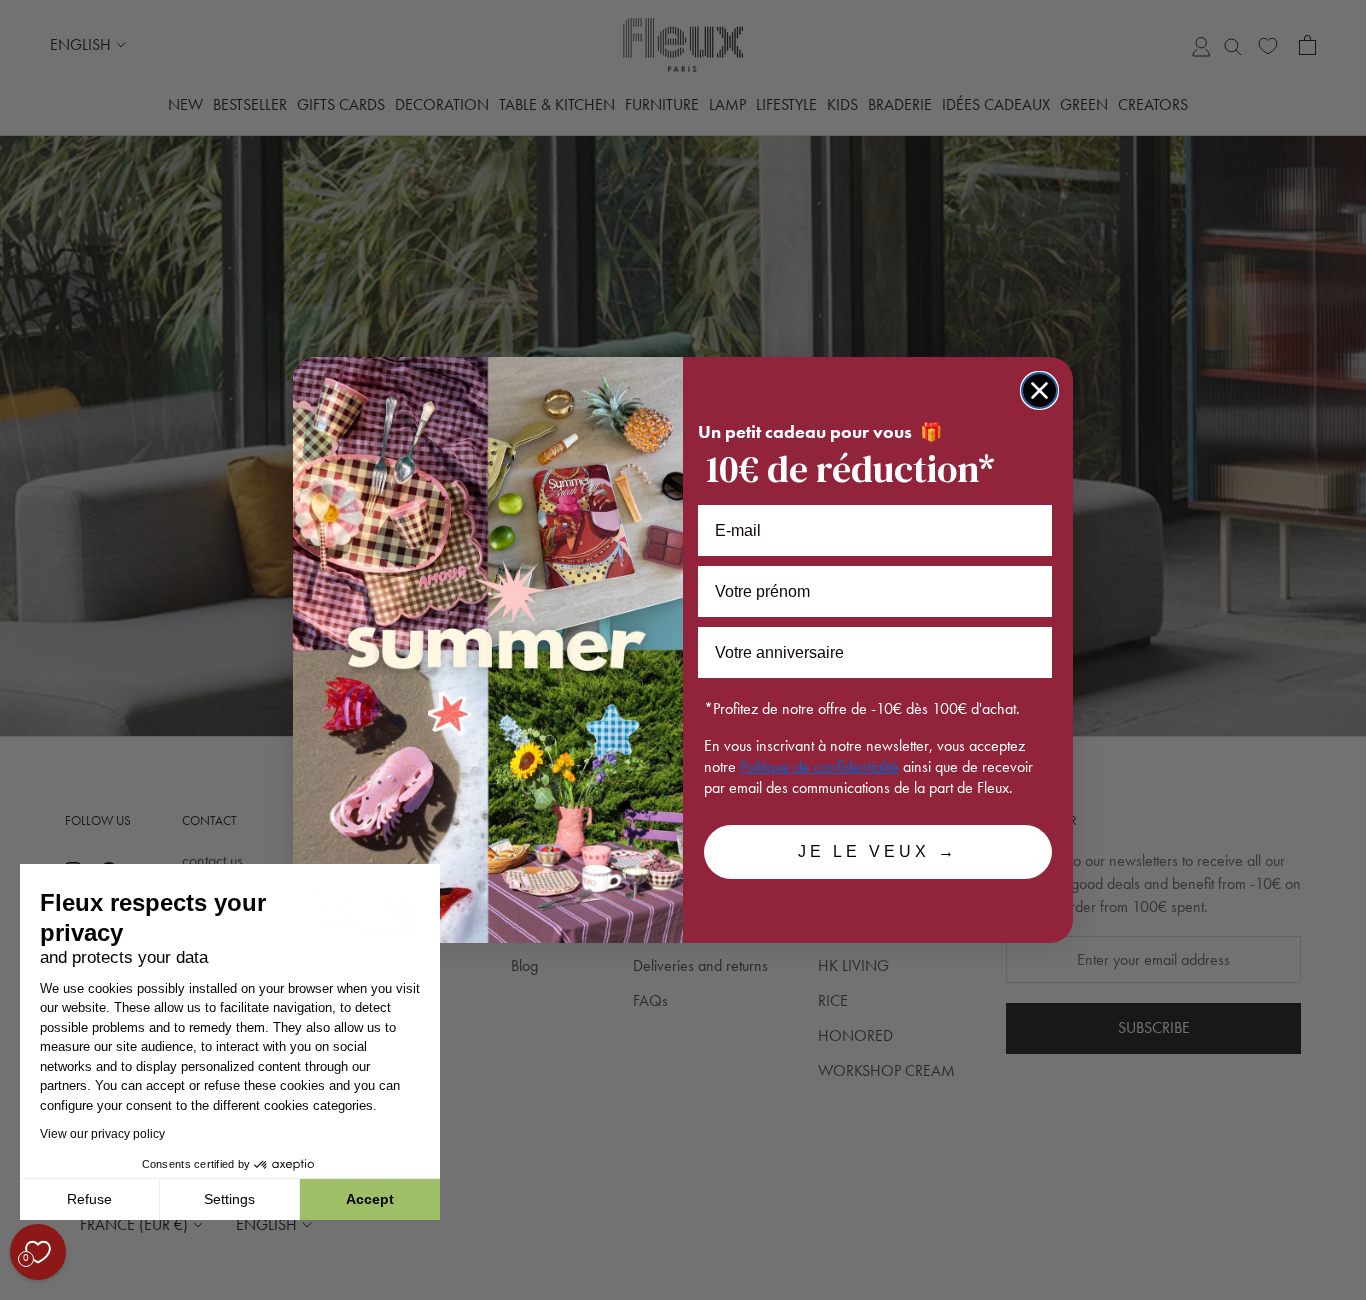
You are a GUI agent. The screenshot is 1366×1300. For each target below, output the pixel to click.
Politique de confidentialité (819, 766)
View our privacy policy (102, 1134)
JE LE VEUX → (878, 851)
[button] (19, 1289)
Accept (370, 1199)
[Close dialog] (1039, 390)
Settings (229, 1199)
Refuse (89, 1199)
